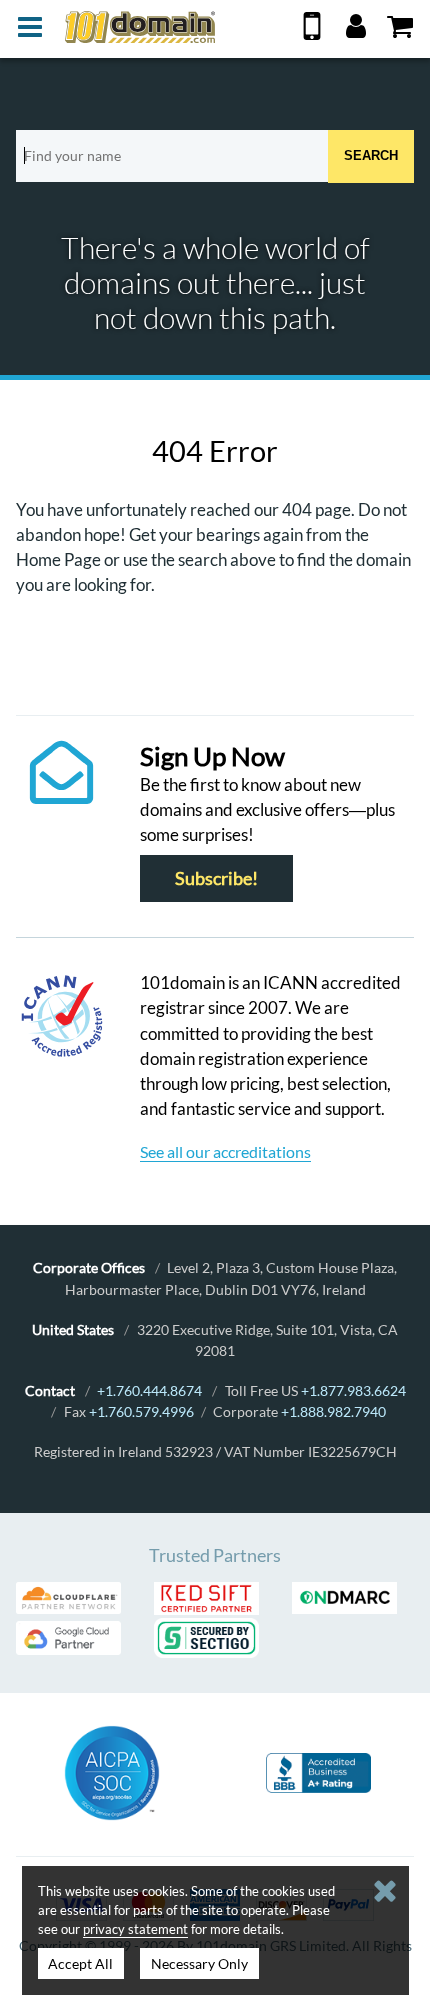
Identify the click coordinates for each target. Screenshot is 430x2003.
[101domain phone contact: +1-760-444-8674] (312, 33)
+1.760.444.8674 (149, 1390)
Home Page (58, 559)
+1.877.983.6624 (353, 1390)
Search (371, 155)
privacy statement (135, 1929)
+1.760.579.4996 (141, 1411)
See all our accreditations (225, 1151)
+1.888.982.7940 (333, 1411)
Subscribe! (216, 878)
